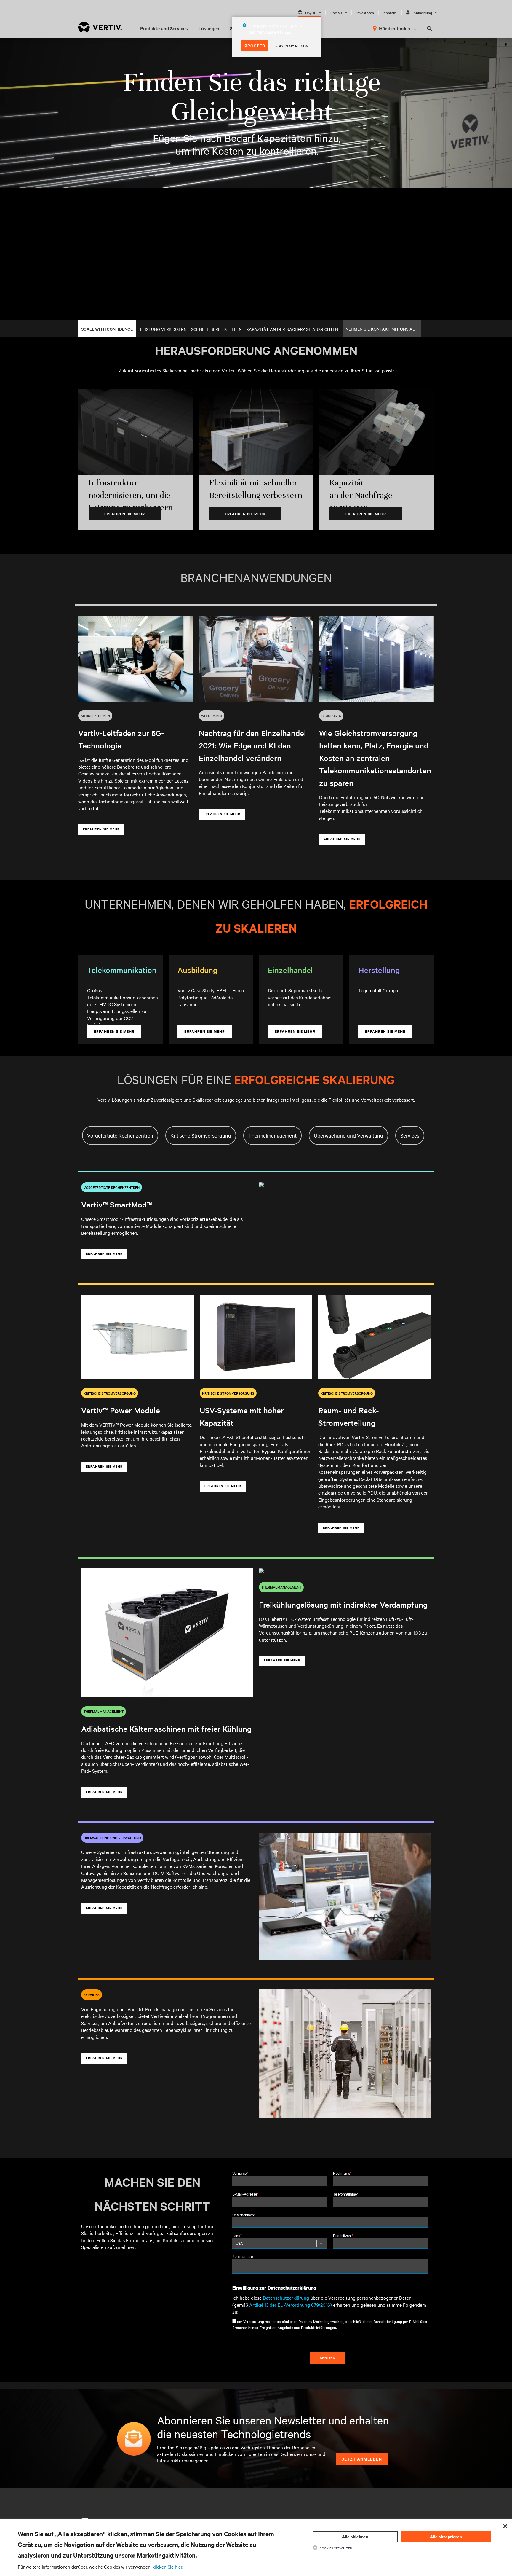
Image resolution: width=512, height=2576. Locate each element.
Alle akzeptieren (446, 2537)
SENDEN (328, 2358)
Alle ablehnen (355, 2537)
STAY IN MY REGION (292, 46)
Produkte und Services (164, 28)
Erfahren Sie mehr (125, 514)
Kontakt (390, 12)
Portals (336, 12)
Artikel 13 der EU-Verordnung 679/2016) (291, 2305)
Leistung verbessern (163, 329)
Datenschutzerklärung (286, 2298)
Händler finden (395, 28)
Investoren (365, 12)
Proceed (255, 46)
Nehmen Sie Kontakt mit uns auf (382, 329)
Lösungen (209, 28)
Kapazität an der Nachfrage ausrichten (292, 329)
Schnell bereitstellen (216, 329)
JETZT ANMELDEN (362, 2459)
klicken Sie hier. (168, 2567)
